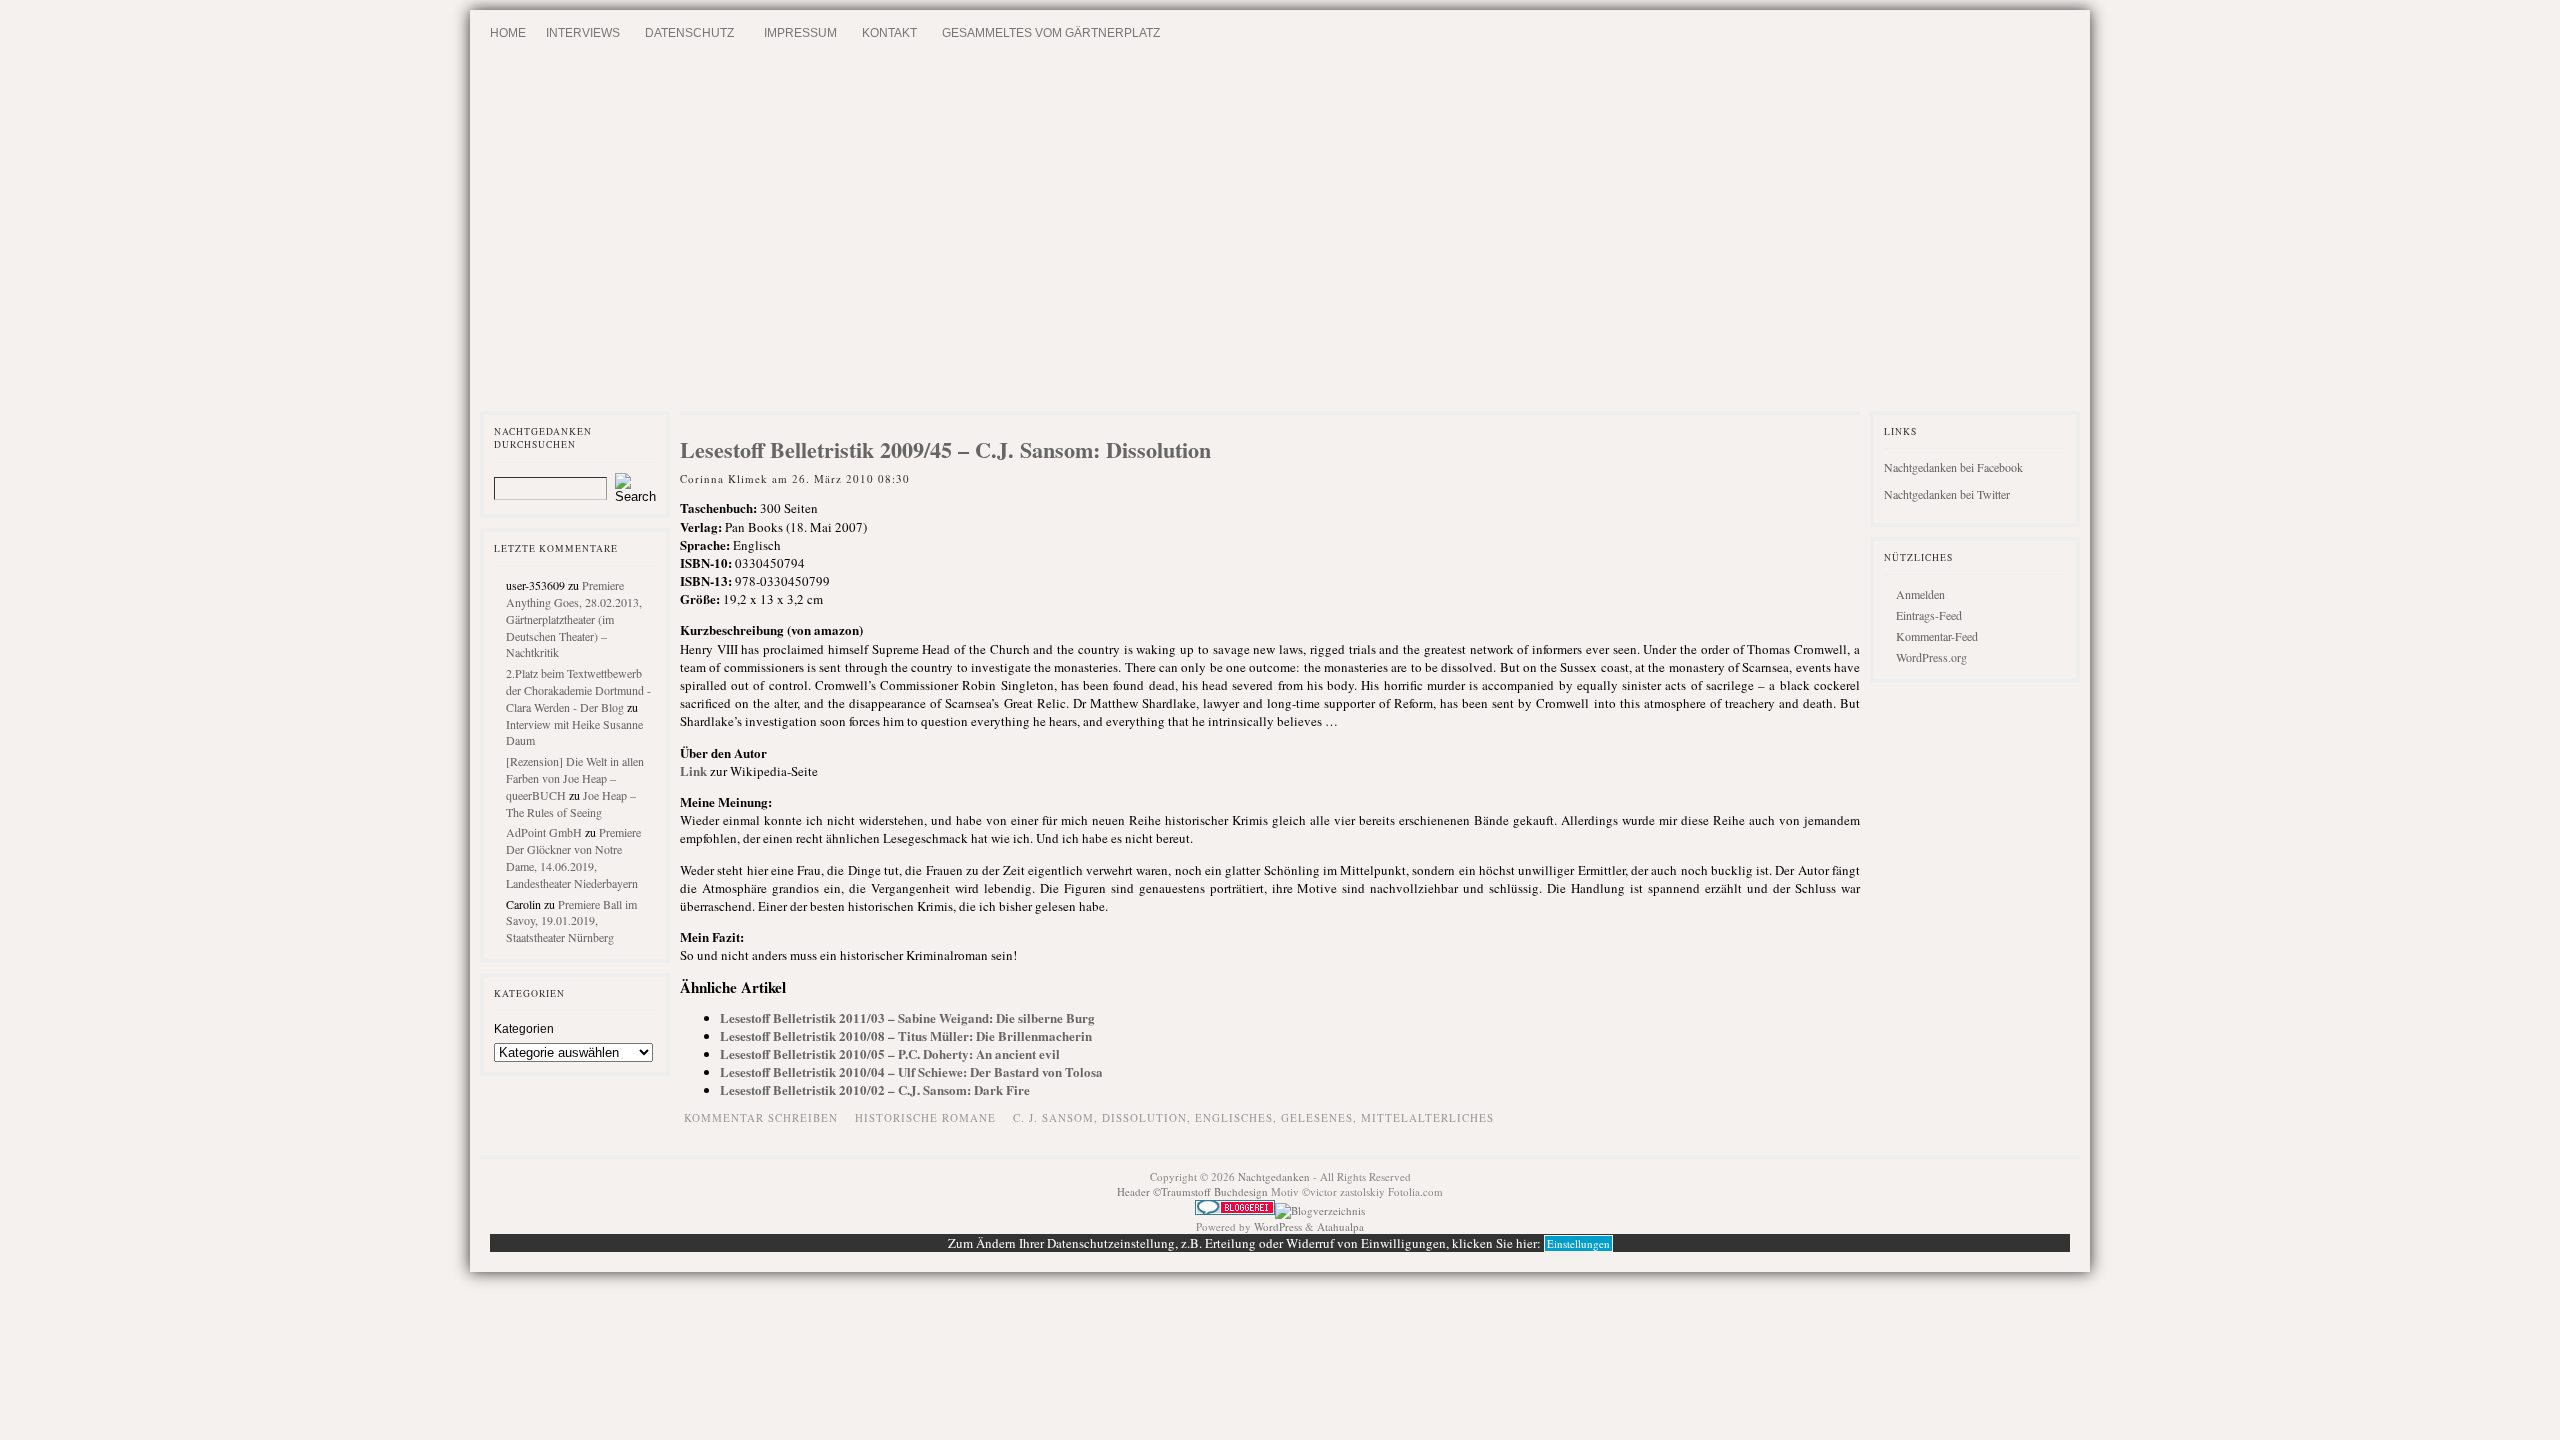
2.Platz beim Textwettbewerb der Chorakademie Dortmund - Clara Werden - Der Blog (578, 690)
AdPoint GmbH (544, 832)
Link (693, 770)
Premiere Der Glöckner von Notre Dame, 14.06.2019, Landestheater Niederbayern (573, 857)
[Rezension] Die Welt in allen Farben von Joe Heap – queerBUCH (575, 778)
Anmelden (1920, 594)
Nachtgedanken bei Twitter (1947, 494)
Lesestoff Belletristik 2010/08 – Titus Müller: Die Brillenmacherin (906, 1035)
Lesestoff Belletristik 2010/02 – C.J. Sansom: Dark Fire (875, 1089)
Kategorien (524, 1029)
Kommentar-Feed (1937, 636)
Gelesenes (1317, 1117)
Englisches (1234, 1117)
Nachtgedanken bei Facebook (1953, 467)
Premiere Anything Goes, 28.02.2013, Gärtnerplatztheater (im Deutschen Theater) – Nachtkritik (574, 618)
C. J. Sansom (1053, 1117)
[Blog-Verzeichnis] (1235, 1210)
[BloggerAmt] (1320, 1210)
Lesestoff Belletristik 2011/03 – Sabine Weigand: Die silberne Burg (907, 1017)
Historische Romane (925, 1117)
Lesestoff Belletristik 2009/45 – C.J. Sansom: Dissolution (945, 449)
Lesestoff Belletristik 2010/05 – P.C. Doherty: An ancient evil (890, 1053)
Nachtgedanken (1274, 1176)
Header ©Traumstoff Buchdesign (1194, 1191)
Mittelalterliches (1427, 1117)
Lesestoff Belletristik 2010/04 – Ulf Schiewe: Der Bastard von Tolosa (911, 1071)
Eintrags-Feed (1929, 615)
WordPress (1278, 1226)
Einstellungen (1578, 1243)
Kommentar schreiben (761, 1117)
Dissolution (1144, 1117)
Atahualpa (1340, 1226)
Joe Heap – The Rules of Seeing (571, 803)
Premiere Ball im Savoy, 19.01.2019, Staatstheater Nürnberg (571, 921)
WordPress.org (1931, 657)
